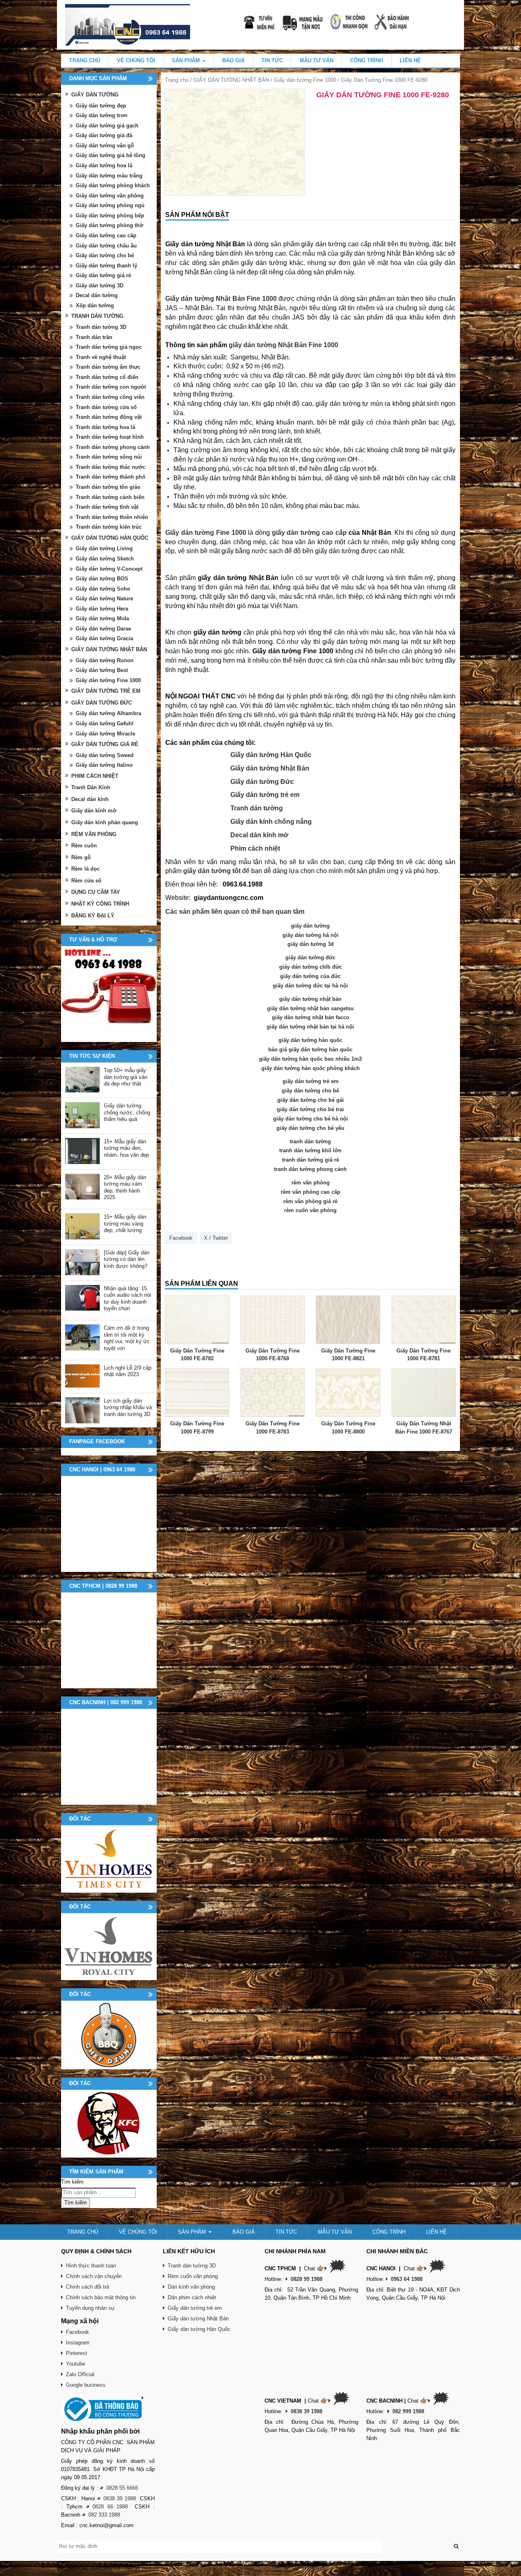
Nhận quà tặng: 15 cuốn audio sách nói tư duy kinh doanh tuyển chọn (127, 1299)
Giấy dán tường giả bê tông (111, 155)
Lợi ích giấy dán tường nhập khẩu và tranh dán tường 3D (128, 1407)
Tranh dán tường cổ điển (107, 377)
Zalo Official (80, 2374)
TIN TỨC (272, 60)
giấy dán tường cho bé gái (311, 1100)
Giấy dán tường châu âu (106, 246)
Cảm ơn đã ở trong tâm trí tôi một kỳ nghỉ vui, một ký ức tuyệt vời (127, 1338)
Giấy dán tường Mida (102, 618)
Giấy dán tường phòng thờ (109, 225)
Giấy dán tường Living (104, 548)
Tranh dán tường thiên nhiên (112, 517)
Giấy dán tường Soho (103, 589)
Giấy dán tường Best (102, 670)
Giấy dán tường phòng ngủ (110, 205)
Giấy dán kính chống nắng (271, 822)
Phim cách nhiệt (255, 848)
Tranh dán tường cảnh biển (110, 497)
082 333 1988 (104, 2515)
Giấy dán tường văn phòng (110, 196)
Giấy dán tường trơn (102, 115)
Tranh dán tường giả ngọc (109, 347)
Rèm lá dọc (85, 869)
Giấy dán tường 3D (100, 286)
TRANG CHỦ (85, 60)
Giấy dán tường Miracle (105, 734)
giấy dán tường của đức (310, 976)
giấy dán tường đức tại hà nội (310, 986)
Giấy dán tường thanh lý (106, 266)
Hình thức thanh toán (91, 2266)
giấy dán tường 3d (311, 944)
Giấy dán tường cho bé (105, 255)
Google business (86, 2385)
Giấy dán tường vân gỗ (105, 146)
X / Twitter (216, 1238)
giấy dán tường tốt (212, 871)
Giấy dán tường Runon (105, 660)
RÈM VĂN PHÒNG (94, 834)
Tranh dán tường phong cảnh (113, 447)
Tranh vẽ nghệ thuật (101, 357)
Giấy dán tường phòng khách (113, 185)
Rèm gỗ (81, 857)
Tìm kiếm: (73, 2182)
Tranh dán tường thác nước (111, 467)
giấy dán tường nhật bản (310, 999)
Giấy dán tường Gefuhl (105, 723)
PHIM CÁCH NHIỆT (95, 776)
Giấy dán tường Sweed (105, 755)
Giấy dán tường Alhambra (108, 713)
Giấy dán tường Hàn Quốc (271, 755)
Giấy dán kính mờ (94, 811)
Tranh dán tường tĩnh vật (107, 507)
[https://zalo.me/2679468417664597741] (109, 994)
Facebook (181, 1238)
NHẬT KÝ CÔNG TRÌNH (100, 904)
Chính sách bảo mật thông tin (101, 2297)
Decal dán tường (97, 295)
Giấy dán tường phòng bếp (110, 216)
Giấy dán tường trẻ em (265, 795)
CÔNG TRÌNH (367, 60)
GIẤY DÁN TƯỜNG (95, 95)
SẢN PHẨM (187, 60)
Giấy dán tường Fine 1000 (305, 80)
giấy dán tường (310, 926)
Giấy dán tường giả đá (104, 135)
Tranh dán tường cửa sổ (106, 407)
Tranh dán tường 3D (101, 327)
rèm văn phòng (311, 1183)
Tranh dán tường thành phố (111, 477)
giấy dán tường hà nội (311, 935)
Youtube (76, 2364)
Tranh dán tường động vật (109, 417)
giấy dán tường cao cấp (309, 533)
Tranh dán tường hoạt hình (110, 437)
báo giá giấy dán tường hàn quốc (310, 1049)
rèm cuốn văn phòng (310, 1210)
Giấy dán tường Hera (102, 609)
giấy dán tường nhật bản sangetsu (310, 1008)
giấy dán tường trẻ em (311, 1081)
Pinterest (77, 2353)
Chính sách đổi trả (88, 2287)
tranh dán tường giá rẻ (311, 1160)
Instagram (78, 2343)
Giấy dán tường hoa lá (104, 165)
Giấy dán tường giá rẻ (103, 275)
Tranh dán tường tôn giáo (108, 487)
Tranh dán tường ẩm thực (108, 367)
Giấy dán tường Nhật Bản (270, 768)
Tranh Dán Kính (91, 787)
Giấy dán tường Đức (262, 782)
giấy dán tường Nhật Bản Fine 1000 (283, 345)
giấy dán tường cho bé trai (310, 1109)
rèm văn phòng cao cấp (311, 1192)
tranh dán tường (310, 1141)
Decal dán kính (90, 799)
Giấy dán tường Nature (104, 599)
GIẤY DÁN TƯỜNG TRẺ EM (106, 691)
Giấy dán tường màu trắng (109, 176)
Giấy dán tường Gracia (104, 638)
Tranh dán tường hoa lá (105, 427)
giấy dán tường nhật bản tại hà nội (310, 1027)
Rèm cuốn (84, 846)
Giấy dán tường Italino (104, 765)
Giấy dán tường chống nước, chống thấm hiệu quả (127, 1112)
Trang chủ (177, 80)
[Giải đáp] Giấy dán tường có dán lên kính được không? (127, 1259)
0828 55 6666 (122, 2488)
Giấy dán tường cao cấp (106, 235)
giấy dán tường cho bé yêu (310, 1128)
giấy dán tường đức (310, 958)
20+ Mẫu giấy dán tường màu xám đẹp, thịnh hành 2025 (125, 1187)
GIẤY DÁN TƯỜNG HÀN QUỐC (110, 538)
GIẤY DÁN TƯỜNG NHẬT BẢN (231, 80)
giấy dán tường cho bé (310, 1091)
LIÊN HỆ (410, 60)
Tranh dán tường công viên (110, 397)
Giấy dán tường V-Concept (109, 569)
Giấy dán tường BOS (102, 579)
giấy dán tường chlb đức (311, 967)
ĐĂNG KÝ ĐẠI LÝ (93, 916)
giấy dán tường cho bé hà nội (311, 1119)
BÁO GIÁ (233, 60)
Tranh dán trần (94, 337)
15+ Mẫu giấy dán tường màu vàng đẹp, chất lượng (125, 1223)
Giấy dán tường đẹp (101, 106)
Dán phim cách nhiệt (192, 2297)
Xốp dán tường (95, 305)
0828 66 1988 (110, 2507)
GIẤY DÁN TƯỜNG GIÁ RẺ (105, 744)
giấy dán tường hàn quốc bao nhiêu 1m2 (310, 1059)
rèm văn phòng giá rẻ (310, 1201)
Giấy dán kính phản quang (105, 822)
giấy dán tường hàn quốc (310, 1040)
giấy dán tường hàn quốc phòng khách (311, 1068)
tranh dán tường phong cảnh (310, 1169)
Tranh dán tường (257, 808)
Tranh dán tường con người (111, 387)
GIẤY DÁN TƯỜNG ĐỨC (102, 703)
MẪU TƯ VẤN (316, 60)
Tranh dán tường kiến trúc (109, 527)
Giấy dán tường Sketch (105, 559)
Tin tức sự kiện (92, 1056)
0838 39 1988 (120, 2498)
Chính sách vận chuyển (94, 2276)
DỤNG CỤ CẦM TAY (96, 892)
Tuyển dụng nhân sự (90, 2308)
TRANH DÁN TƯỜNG (97, 316)
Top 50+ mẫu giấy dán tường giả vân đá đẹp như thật (126, 1077)
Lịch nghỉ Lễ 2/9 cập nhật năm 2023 (128, 1371)
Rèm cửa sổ (86, 881)
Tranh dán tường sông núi (109, 457)
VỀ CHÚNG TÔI (136, 60)
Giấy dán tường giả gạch (107, 126)
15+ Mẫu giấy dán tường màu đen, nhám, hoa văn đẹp (126, 1148)
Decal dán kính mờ (259, 835)
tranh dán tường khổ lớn (310, 1150)
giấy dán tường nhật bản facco (311, 1017)
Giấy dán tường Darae (103, 629)
